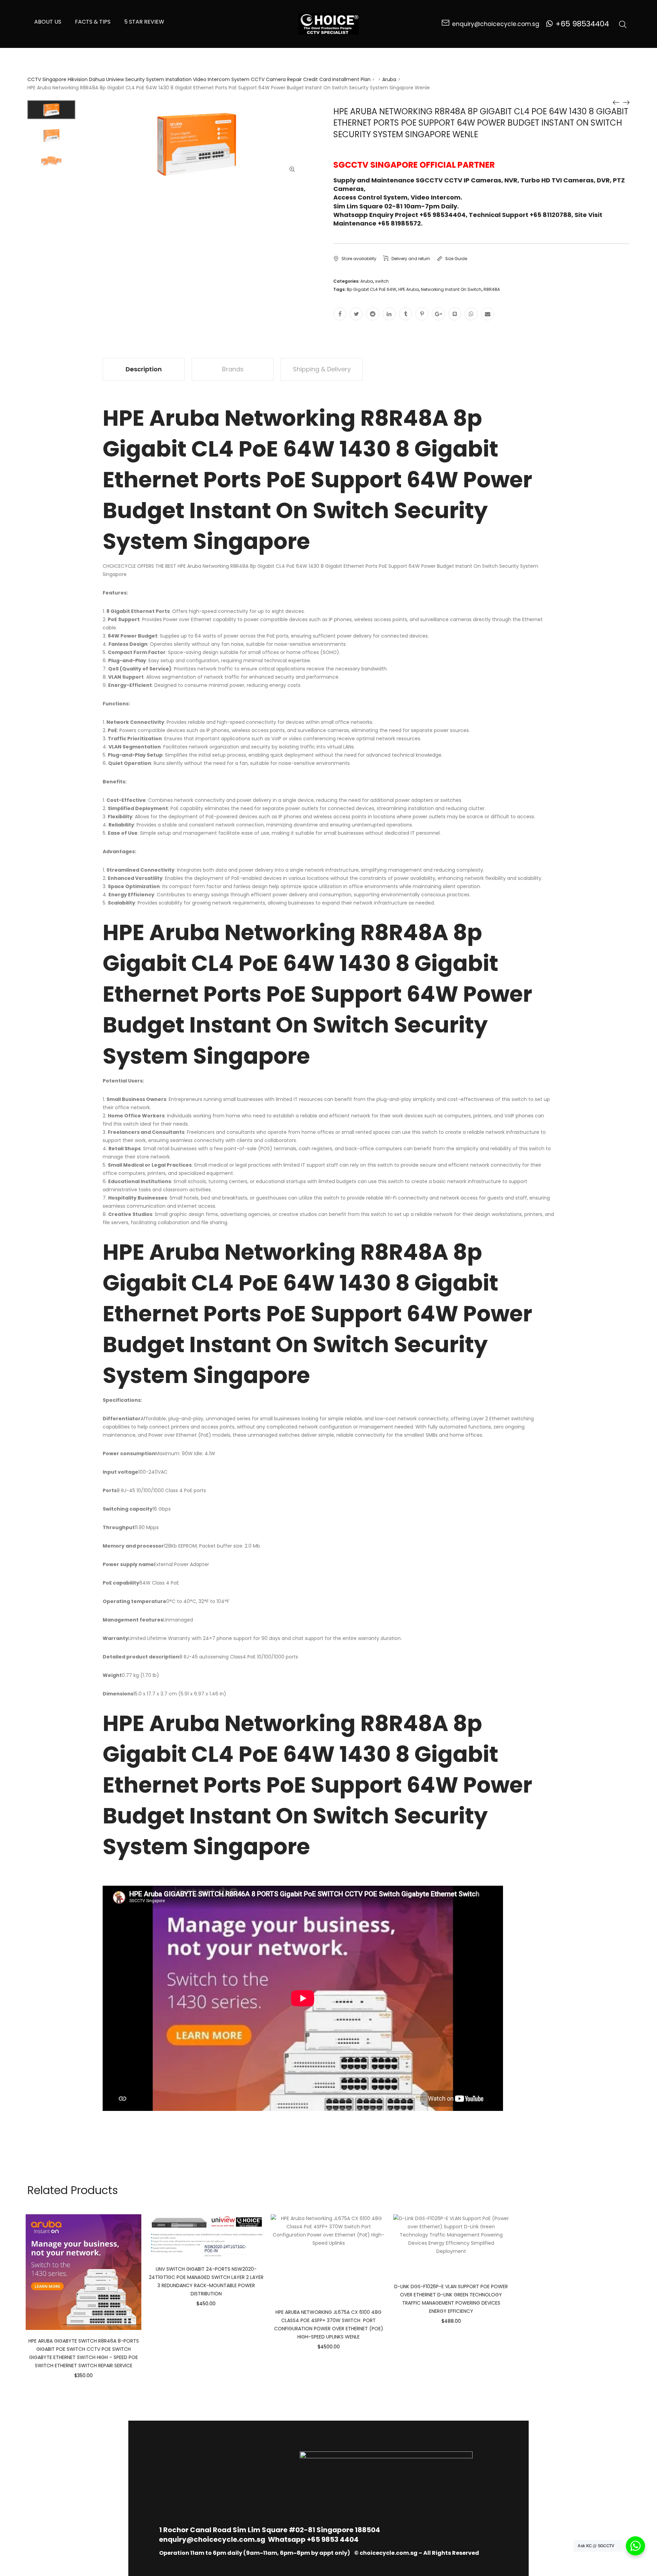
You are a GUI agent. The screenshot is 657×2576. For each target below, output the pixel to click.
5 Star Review (144, 22)
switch (382, 281)
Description (144, 369)
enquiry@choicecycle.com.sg (212, 2539)
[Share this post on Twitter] (356, 314)
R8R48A (492, 289)
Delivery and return (411, 259)
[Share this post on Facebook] (340, 314)
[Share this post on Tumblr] (405, 314)
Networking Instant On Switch (451, 289)
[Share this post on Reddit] (373, 314)
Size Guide (456, 259)
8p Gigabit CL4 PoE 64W (371, 289)
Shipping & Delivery (322, 369)
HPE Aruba (409, 289)
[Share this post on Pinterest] (422, 314)
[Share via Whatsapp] (471, 314)
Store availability (359, 259)
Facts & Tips (93, 22)
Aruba (389, 79)
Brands (233, 369)
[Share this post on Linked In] (389, 314)
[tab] (144, 369)
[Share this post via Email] (488, 314)
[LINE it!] (455, 314)
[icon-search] (623, 24)
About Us (48, 22)
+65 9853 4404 (333, 2539)
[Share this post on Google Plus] (438, 314)
